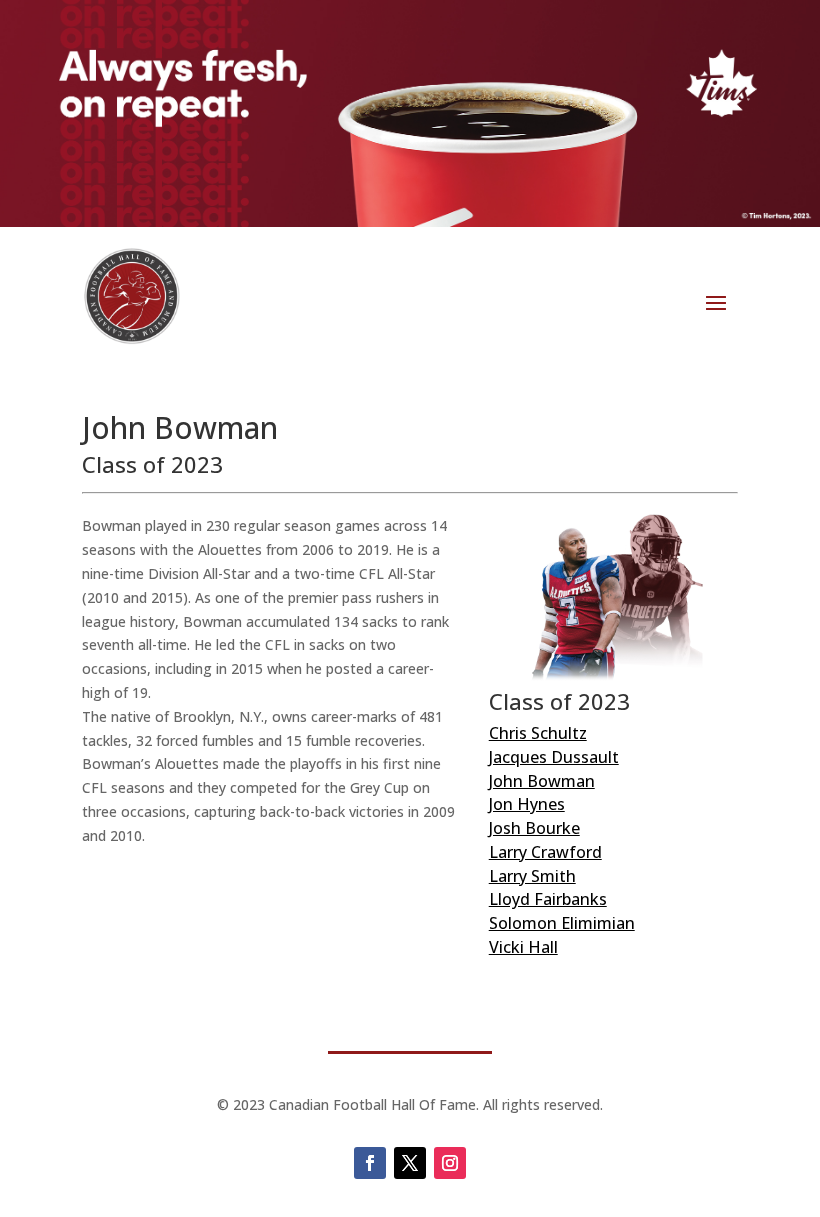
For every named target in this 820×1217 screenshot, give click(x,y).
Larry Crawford (545, 852)
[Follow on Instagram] (450, 1163)
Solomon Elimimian (562, 923)
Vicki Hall (523, 947)
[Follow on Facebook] (370, 1163)
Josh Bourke (534, 828)
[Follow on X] (410, 1163)
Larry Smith (532, 876)
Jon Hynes (527, 804)
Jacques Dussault (554, 757)
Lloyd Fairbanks (548, 899)
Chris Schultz (538, 733)
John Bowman (542, 781)
